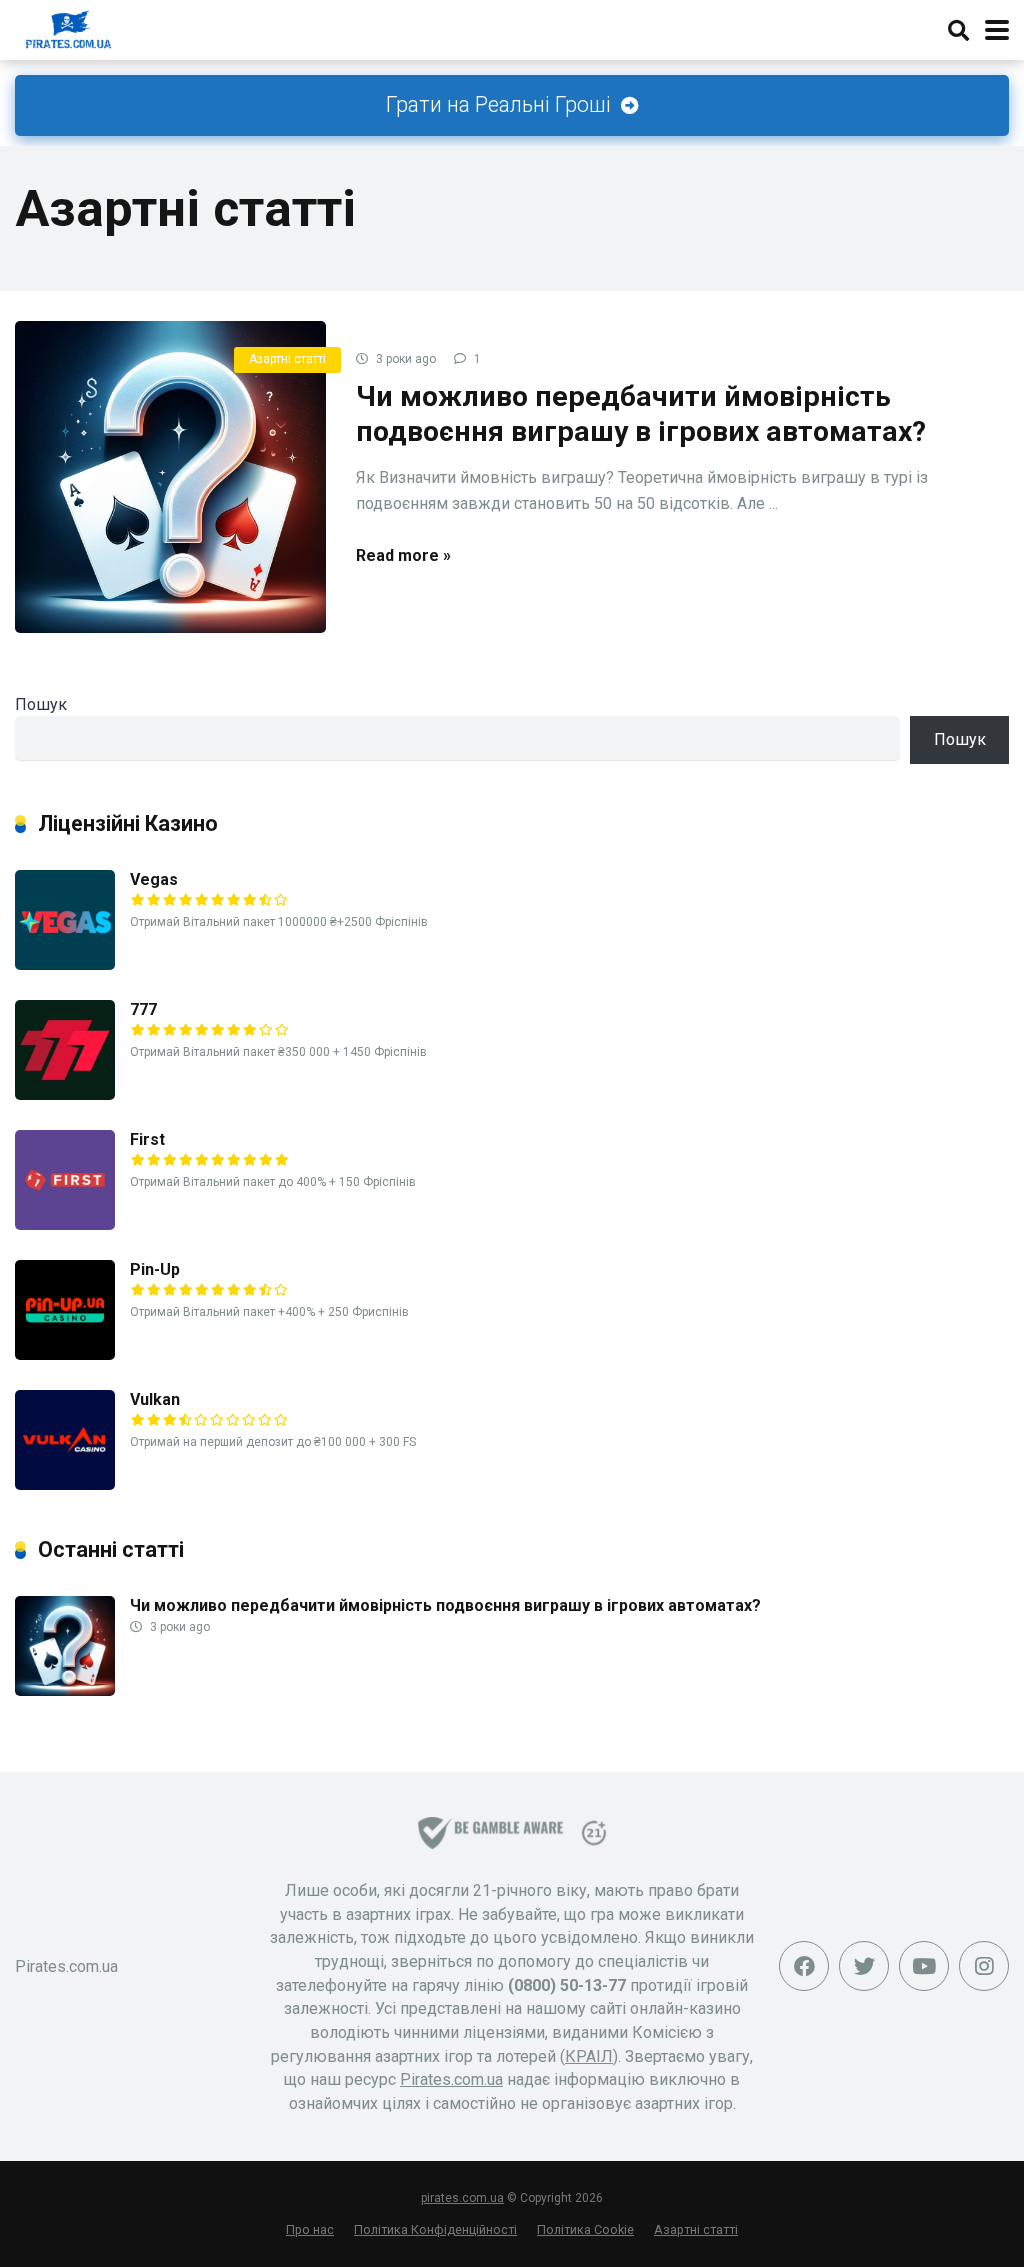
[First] (65, 1224)
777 (143, 1009)
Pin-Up (155, 1269)
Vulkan (155, 1399)
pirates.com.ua (462, 2198)
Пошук (41, 704)
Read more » (403, 555)
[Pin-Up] (65, 1354)
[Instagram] (984, 1966)
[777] (65, 1094)
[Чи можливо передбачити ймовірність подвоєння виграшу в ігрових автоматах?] (170, 476)
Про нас (310, 2229)
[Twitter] (864, 1966)
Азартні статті (287, 359)
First (147, 1139)
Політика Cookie (585, 2229)
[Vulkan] (65, 1484)
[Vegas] (65, 964)
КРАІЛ (589, 2056)
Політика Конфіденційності (435, 2229)
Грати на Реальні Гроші (501, 104)
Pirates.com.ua (451, 2079)
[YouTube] (924, 1966)
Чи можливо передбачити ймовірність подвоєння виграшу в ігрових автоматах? (445, 1605)
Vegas (154, 879)
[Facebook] (804, 1966)
